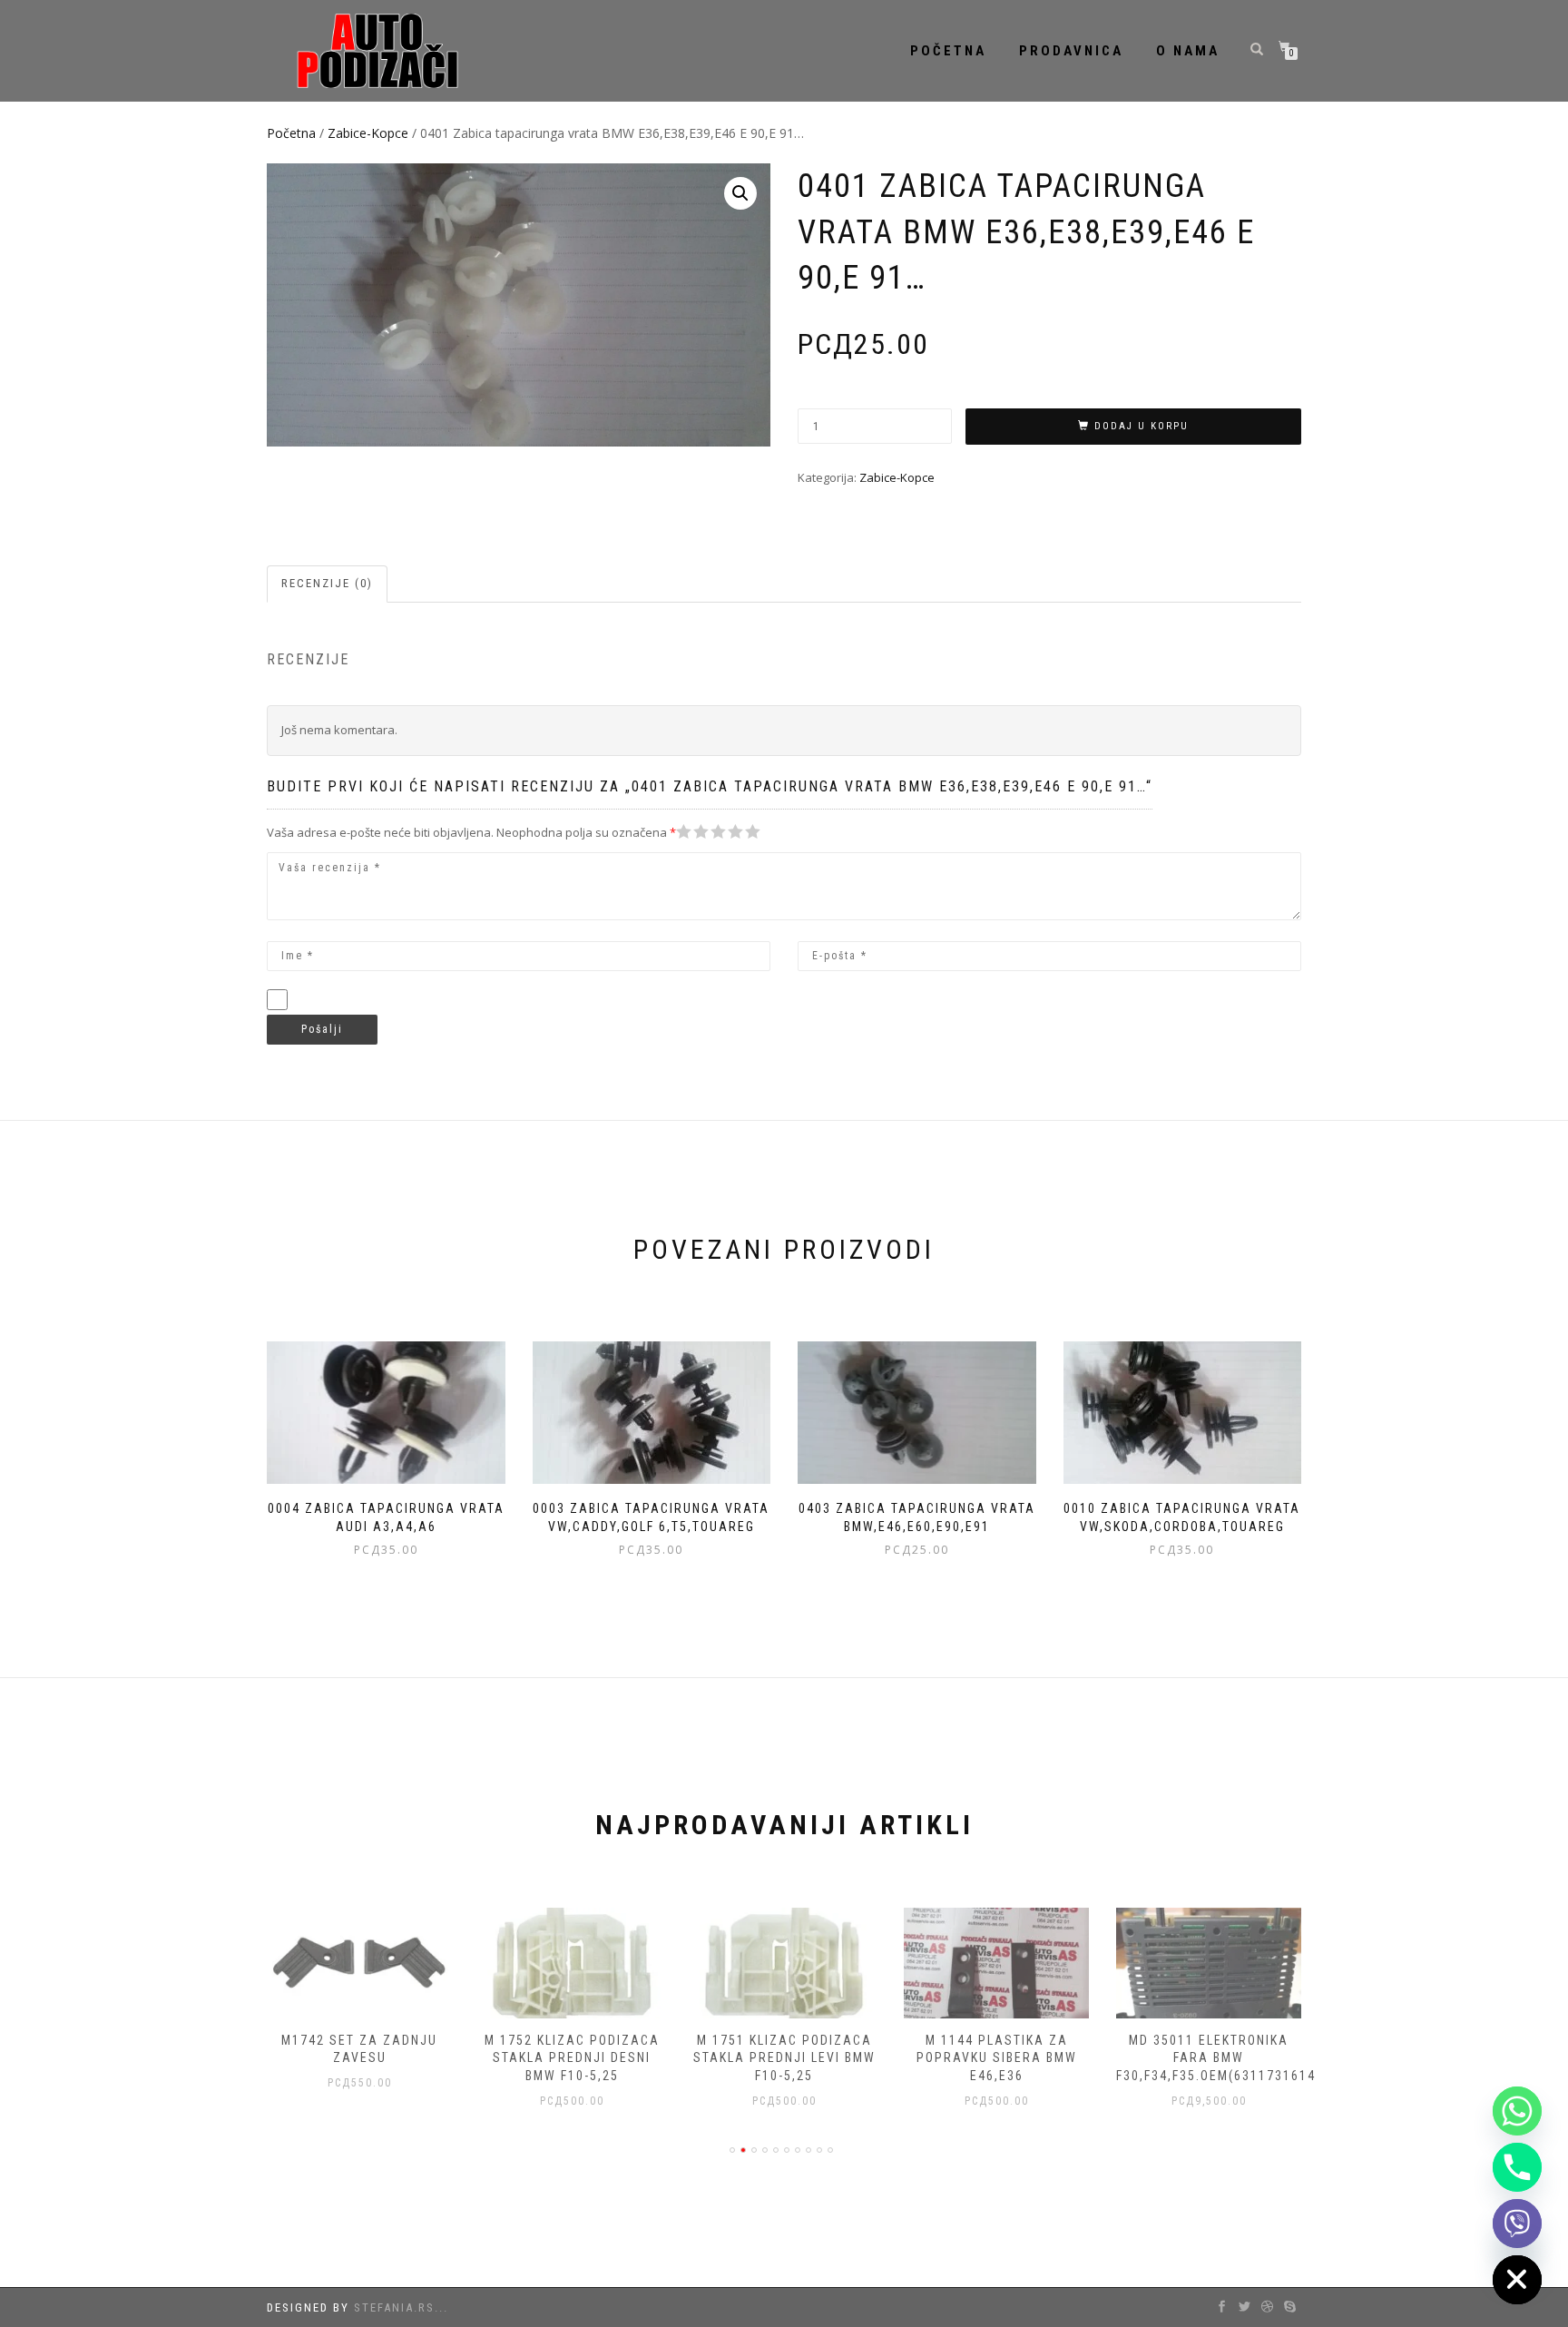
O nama (1188, 51)
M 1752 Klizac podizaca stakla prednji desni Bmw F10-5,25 (572, 2058)
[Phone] (1517, 2167)
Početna (948, 51)
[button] (740, 193)
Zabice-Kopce (368, 133)
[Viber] (1517, 2224)
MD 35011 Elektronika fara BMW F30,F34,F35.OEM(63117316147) (1223, 2058)
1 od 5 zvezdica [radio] (684, 832)
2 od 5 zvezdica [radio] (692, 832)
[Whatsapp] (1517, 2111)
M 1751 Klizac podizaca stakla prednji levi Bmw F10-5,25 (784, 2058)
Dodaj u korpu (1142, 426)
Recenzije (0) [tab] (327, 583)
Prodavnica (1071, 51)
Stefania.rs (394, 2307)
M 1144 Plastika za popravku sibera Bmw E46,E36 (997, 2058)
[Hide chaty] (1517, 2280)
